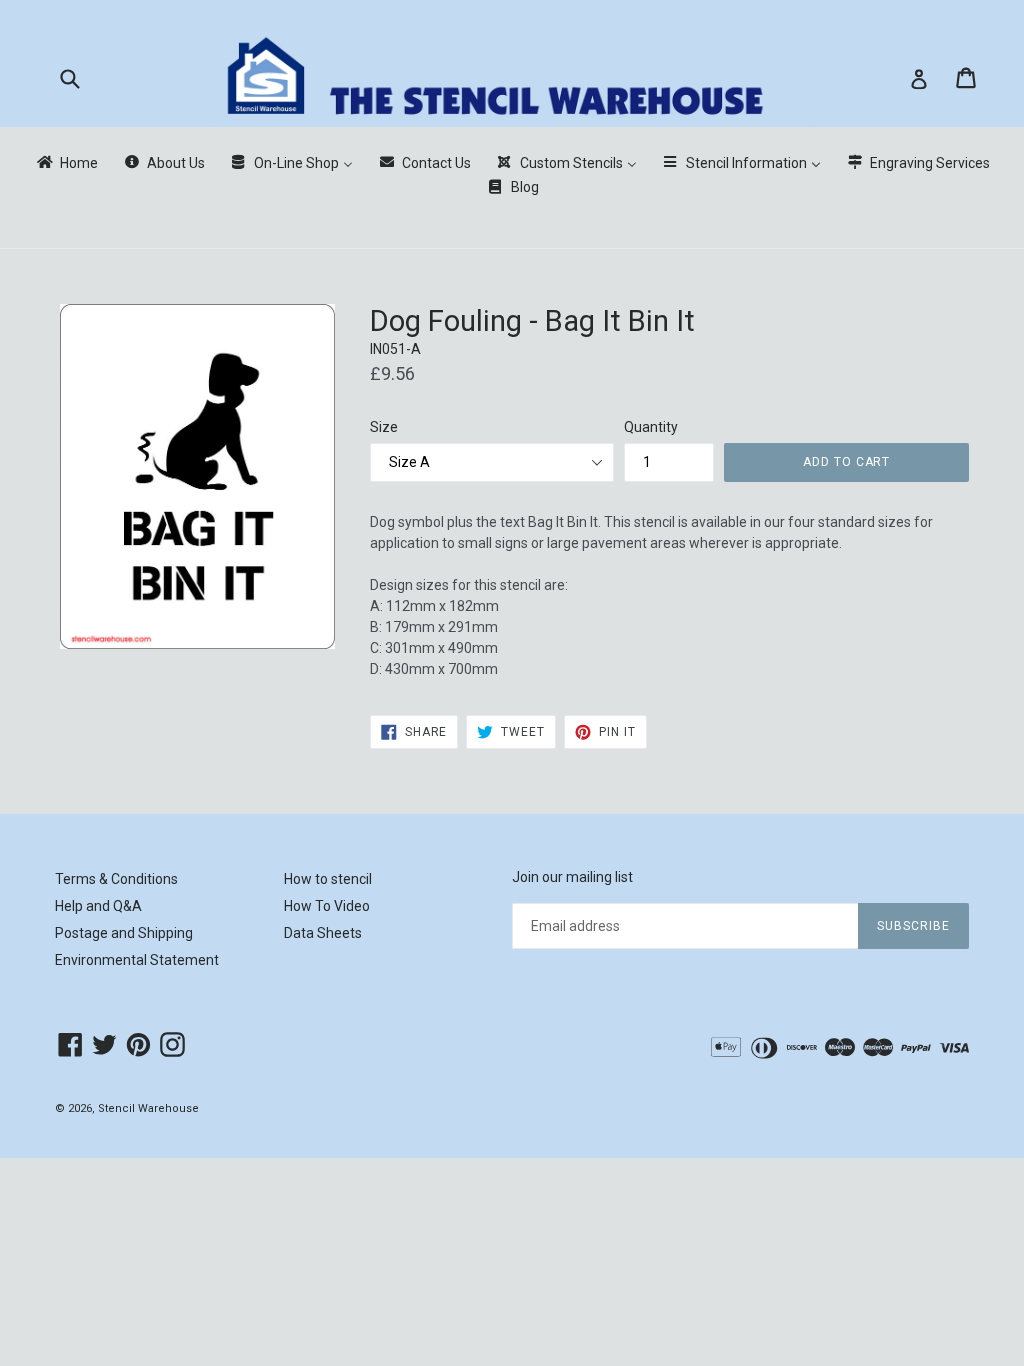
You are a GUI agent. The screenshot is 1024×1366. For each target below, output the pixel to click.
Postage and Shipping (124, 933)
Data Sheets (323, 933)
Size (384, 427)
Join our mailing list (572, 877)
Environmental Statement (137, 960)
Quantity (651, 427)
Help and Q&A (98, 906)
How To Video (327, 906)
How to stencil (328, 879)
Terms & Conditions (116, 879)
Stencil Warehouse (148, 1108)
